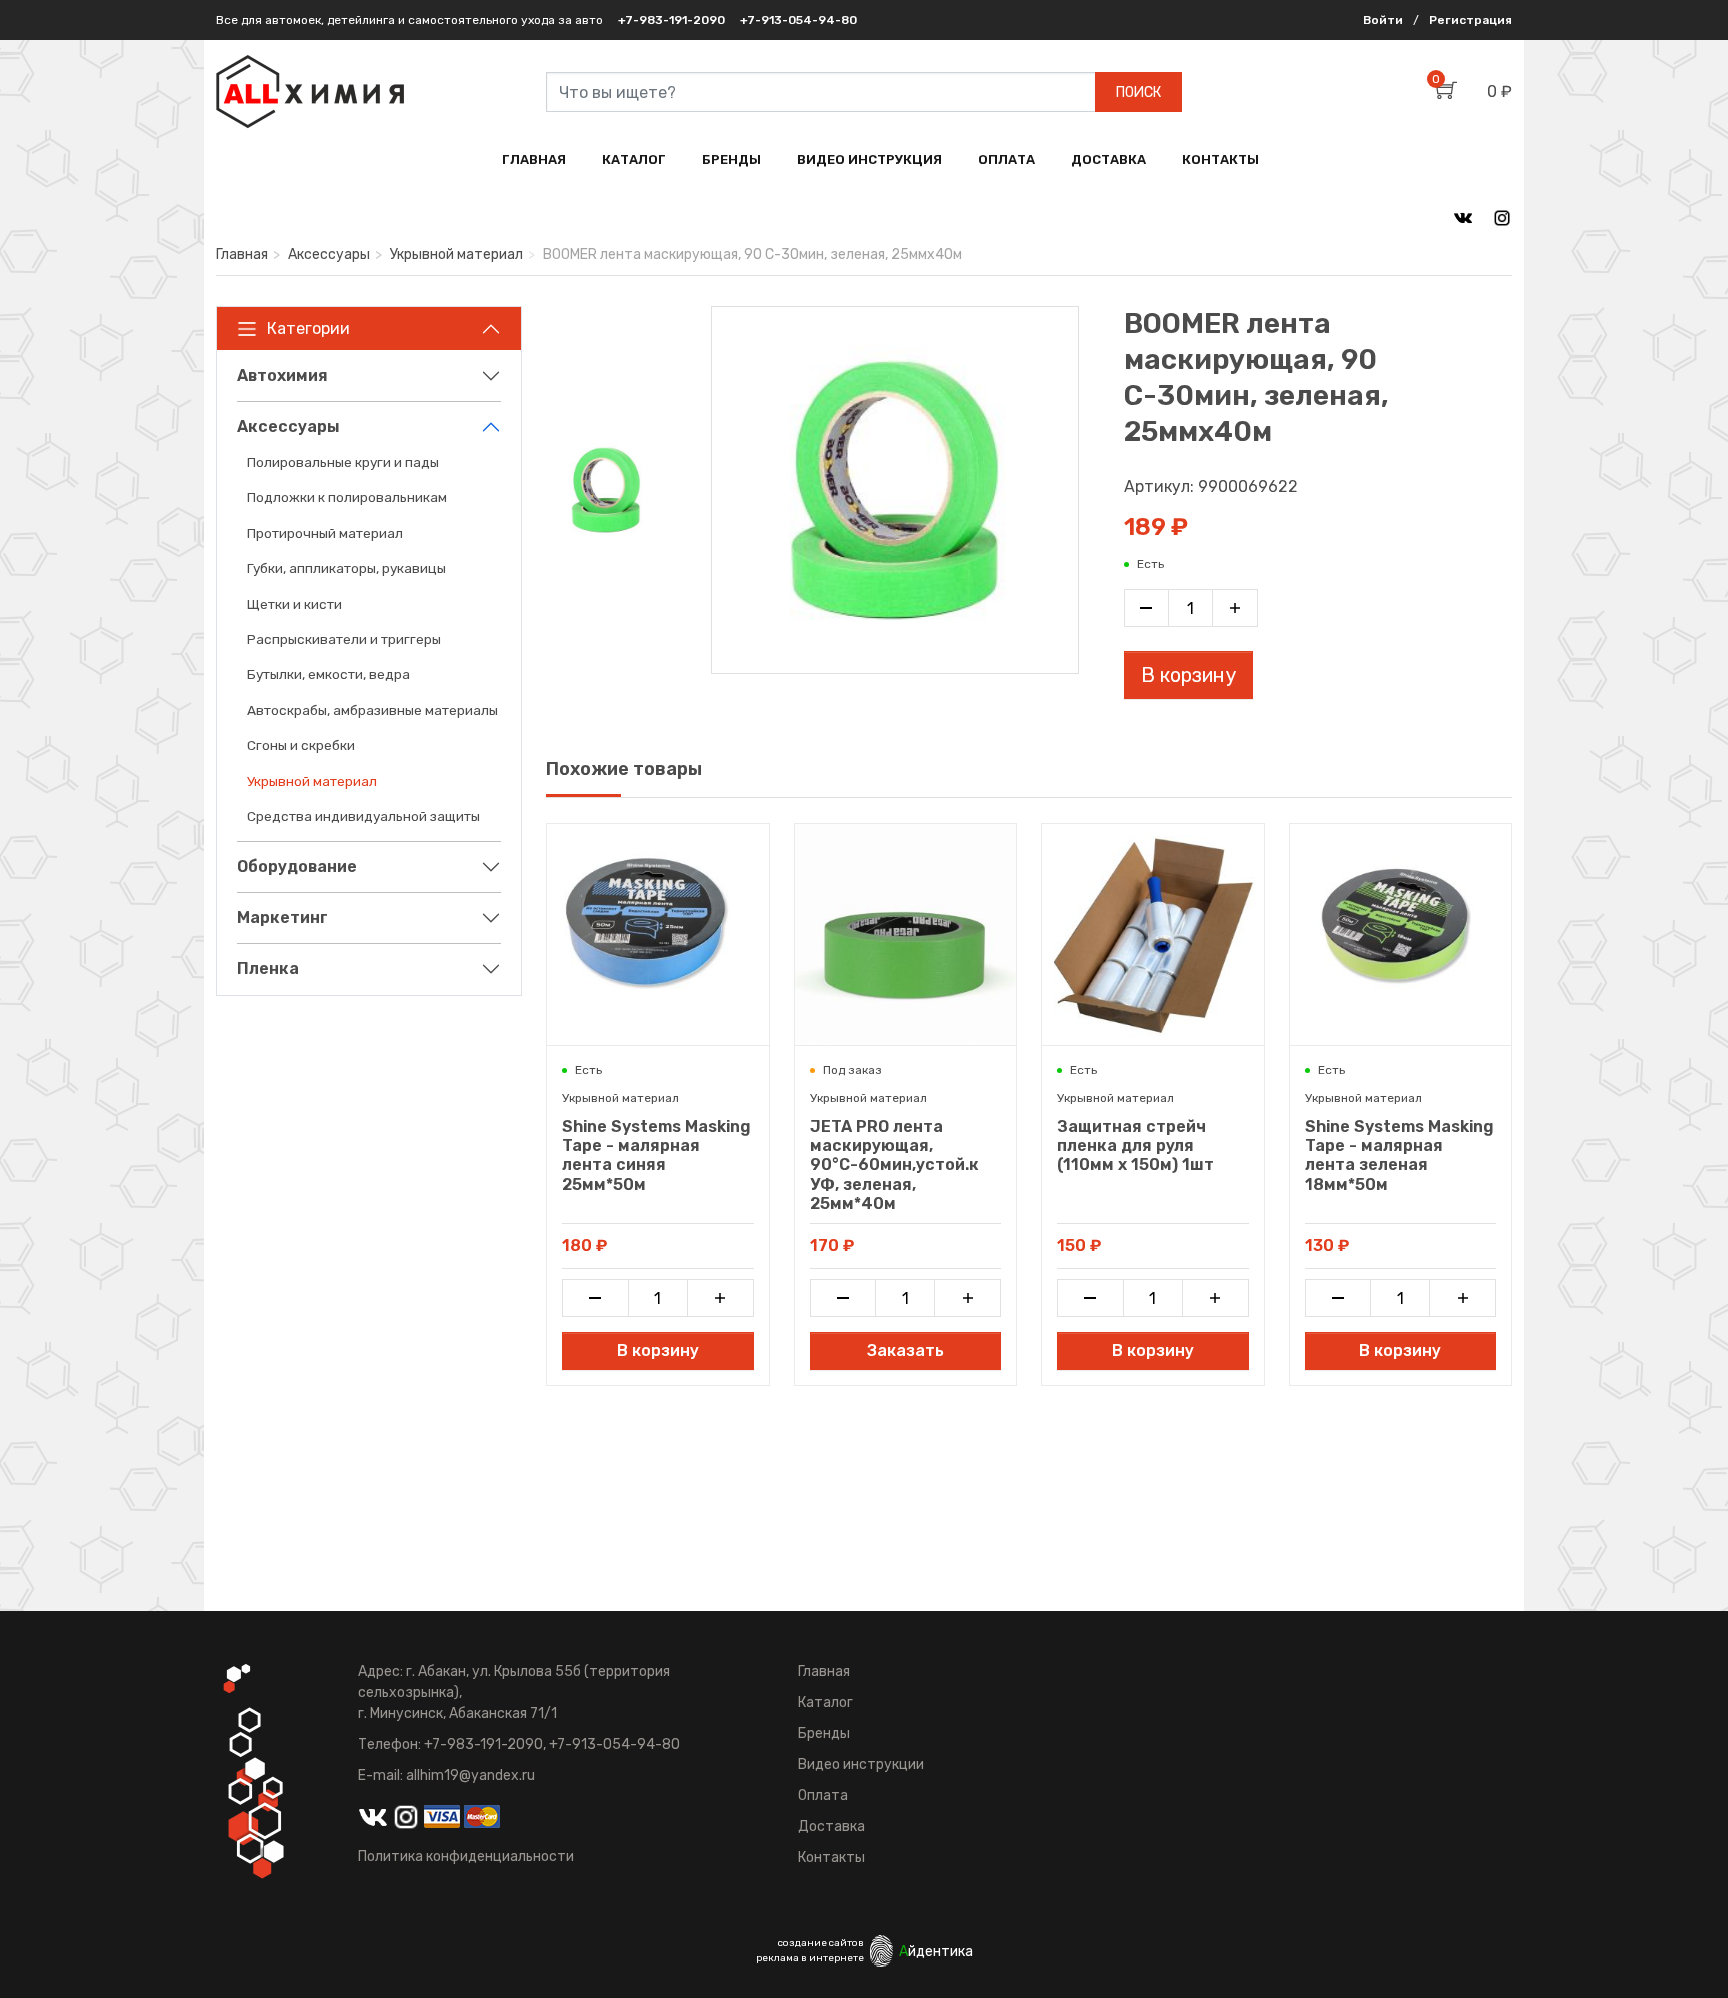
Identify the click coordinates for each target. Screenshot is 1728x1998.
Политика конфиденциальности (466, 1856)
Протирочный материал (325, 533)
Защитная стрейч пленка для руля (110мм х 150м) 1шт (1135, 1145)
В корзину (1188, 675)
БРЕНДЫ (731, 159)
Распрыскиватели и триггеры (344, 639)
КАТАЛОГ (634, 159)
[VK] (1463, 217)
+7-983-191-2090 (671, 20)
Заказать (905, 1350)
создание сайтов (821, 1943)
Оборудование (297, 866)
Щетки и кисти (294, 604)
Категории (308, 328)
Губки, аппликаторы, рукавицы (346, 568)
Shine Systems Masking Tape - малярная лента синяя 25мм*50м (656, 1155)
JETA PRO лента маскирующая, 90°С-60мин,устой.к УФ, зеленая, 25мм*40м (894, 1165)
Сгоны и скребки (301, 745)
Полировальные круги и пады (343, 462)
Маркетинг (282, 917)
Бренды (824, 1733)
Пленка (268, 968)
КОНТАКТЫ (1220, 159)
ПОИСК (1138, 92)
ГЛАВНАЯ (534, 159)
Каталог (825, 1702)
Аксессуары (329, 254)
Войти (1383, 20)
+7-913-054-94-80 (798, 20)
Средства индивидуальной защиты (363, 816)
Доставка (831, 1826)
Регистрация (1470, 20)
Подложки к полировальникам (347, 497)
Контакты (831, 1857)
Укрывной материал (456, 254)
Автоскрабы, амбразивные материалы (372, 710)
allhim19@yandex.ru (470, 1775)
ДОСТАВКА (1108, 159)
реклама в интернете (810, 1958)
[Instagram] (1502, 217)
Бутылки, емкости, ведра (328, 674)
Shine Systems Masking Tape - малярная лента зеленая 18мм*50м (1399, 1155)
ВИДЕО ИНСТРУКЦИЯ (869, 159)
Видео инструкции (861, 1764)
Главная (242, 254)
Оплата (823, 1795)
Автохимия (282, 375)
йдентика (936, 1951)
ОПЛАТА (1006, 159)
